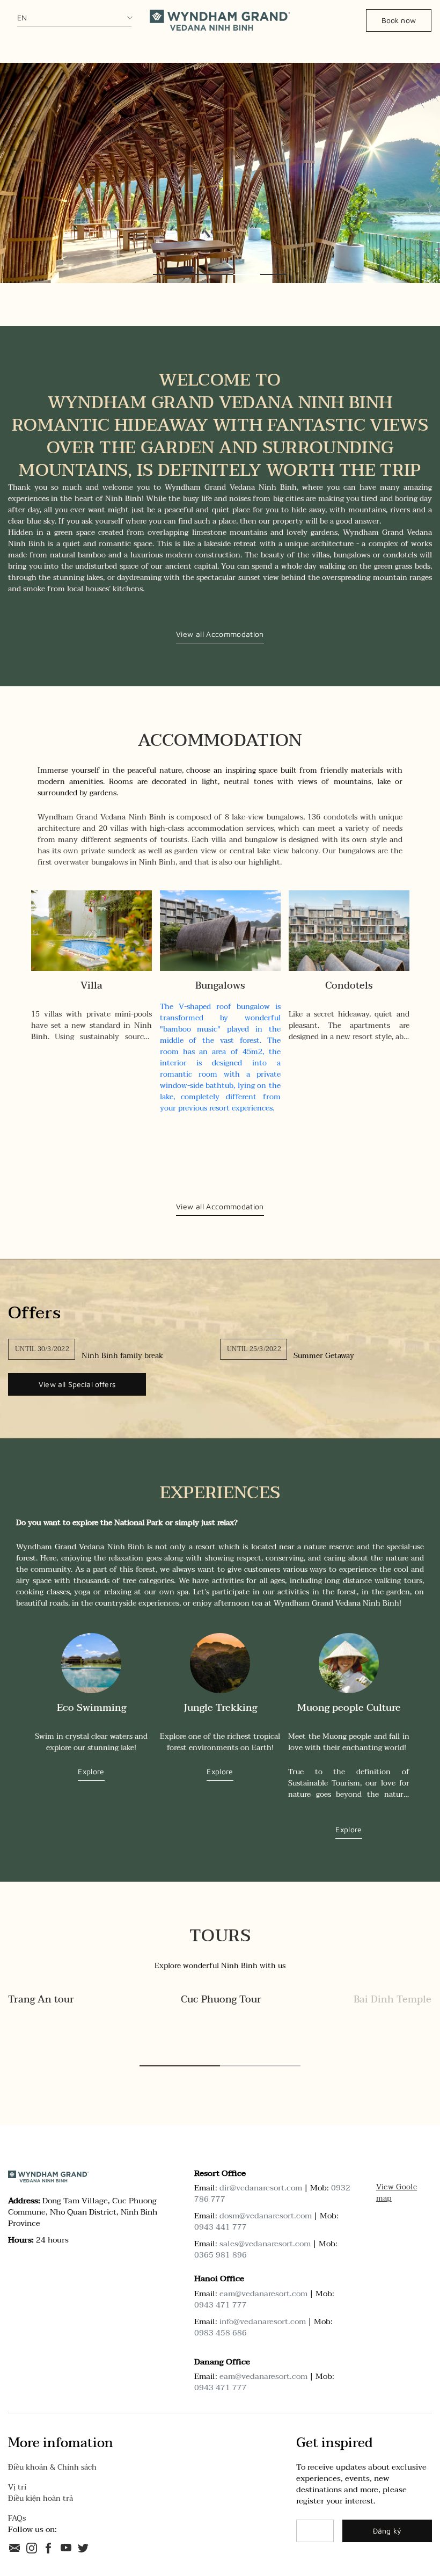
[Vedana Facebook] (49, 2547)
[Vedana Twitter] (83, 2547)
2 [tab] (193, 274)
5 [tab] (274, 274)
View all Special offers (77, 1384)
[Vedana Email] (14, 2547)
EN (22, 17)
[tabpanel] (220, 173)
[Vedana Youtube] (66, 2547)
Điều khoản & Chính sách (52, 2467)
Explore (91, 1772)
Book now (399, 20)
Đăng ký (387, 2531)
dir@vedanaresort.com (261, 2188)
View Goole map (397, 2193)
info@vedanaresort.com (263, 2321)
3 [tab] (220, 274)
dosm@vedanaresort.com (266, 2216)
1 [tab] (166, 274)
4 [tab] (247, 274)
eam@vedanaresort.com (263, 2294)
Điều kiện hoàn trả (41, 2498)
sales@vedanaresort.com (265, 2244)
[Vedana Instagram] (32, 2547)
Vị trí (17, 2487)
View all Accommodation (220, 634)
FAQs (17, 2518)
